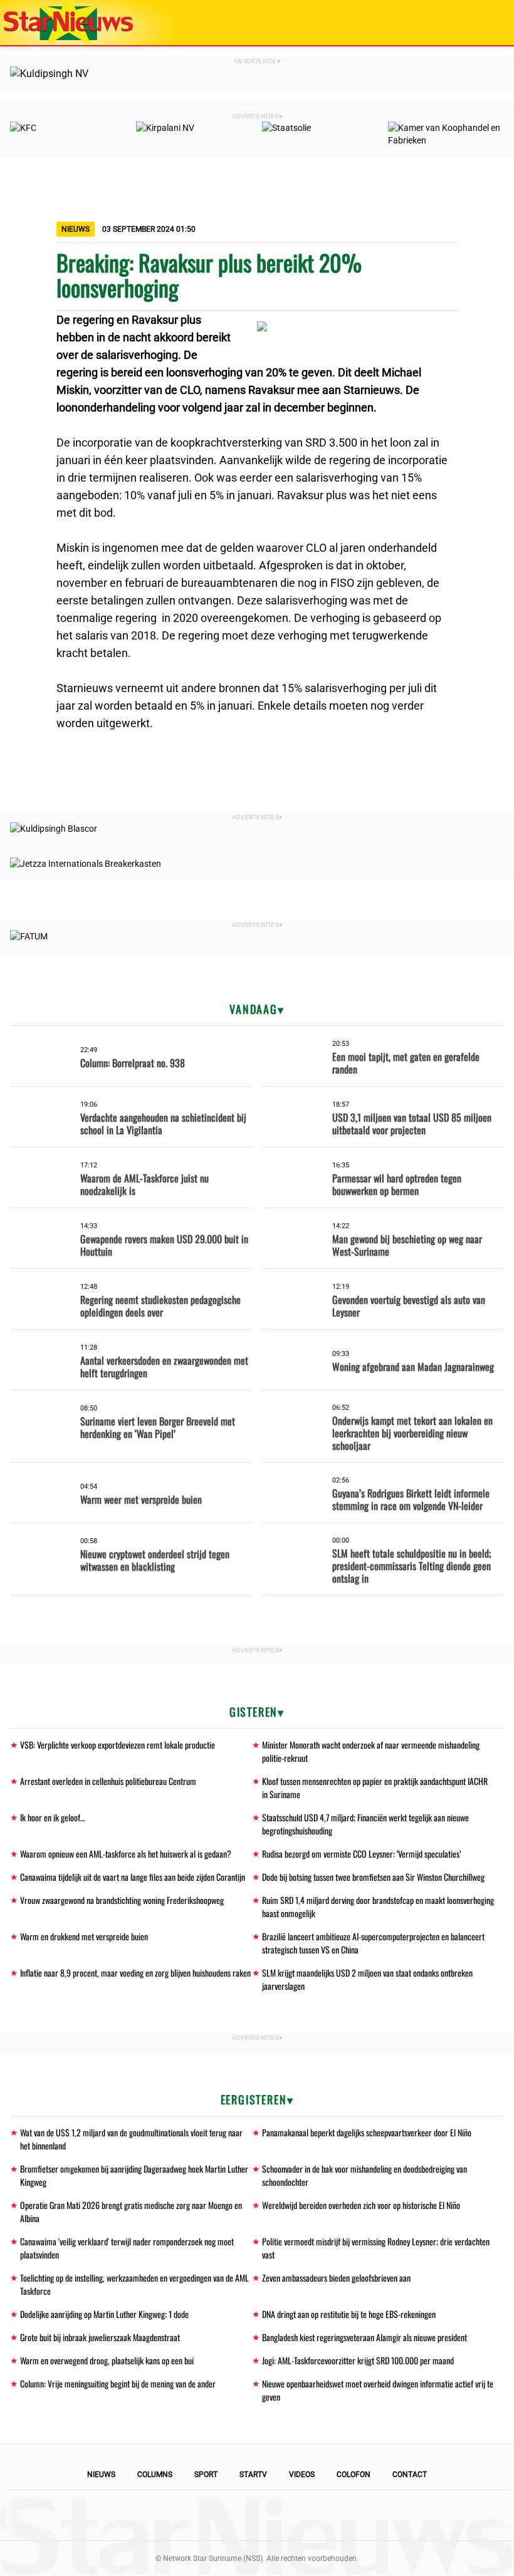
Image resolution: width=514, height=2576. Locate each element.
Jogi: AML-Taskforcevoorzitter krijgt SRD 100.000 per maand (358, 2360)
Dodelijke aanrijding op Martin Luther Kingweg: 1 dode (104, 2314)
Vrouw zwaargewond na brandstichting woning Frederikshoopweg (122, 1900)
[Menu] (491, 23)
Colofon (354, 2475)
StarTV (253, 2475)
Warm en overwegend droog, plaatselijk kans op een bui (107, 2360)
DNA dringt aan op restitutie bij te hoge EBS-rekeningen (349, 2314)
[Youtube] (214, 2515)
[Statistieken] (507, 2567)
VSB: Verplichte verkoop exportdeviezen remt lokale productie (118, 1745)
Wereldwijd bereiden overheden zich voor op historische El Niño (361, 2205)
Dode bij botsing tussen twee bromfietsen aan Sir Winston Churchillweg (373, 1877)
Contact (410, 2475)
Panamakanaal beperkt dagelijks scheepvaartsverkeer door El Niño (367, 2132)
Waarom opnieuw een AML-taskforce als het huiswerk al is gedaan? (126, 1854)
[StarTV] (475, 23)
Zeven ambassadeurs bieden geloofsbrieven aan (336, 2278)
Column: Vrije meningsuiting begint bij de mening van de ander (118, 2383)
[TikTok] (300, 2515)
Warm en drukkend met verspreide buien (84, 1936)
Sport (206, 2475)
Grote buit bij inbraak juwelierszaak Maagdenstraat (100, 2337)
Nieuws (101, 2475)
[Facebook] (172, 2515)
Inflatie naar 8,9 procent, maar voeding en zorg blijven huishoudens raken (135, 1973)
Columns (155, 2475)
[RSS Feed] (342, 2515)
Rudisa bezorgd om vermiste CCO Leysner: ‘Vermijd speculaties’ (361, 1854)
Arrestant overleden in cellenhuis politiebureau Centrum (108, 1781)
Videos (302, 2475)
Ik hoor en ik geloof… (53, 1817)
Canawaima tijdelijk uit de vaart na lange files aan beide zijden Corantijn (133, 1877)
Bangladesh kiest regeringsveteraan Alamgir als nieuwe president (365, 2337)
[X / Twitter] (257, 2515)
